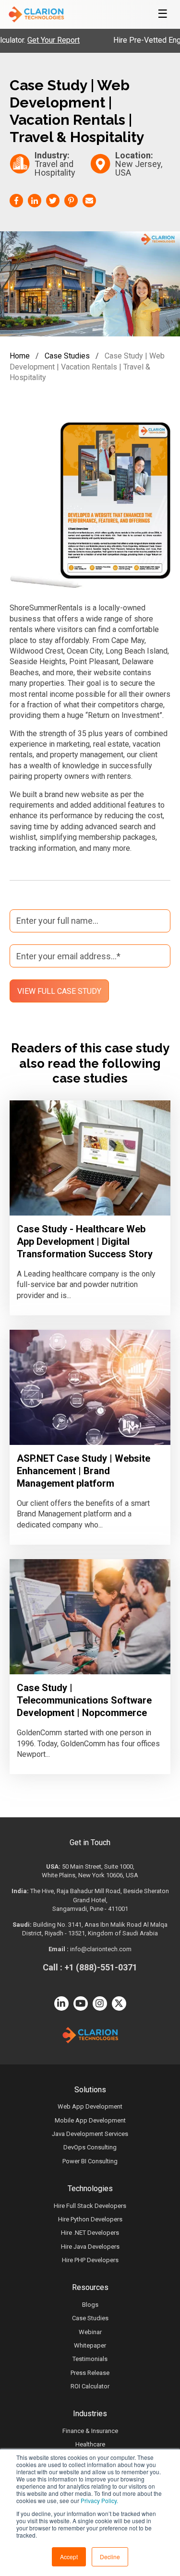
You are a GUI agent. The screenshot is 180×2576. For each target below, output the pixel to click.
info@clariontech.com (101, 1949)
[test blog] (90, 1158)
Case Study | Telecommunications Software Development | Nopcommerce (84, 1700)
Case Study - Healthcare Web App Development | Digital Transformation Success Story (85, 1241)
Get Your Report (33, 40)
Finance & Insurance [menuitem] (90, 2431)
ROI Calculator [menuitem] (90, 2386)
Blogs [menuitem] (90, 2305)
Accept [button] (69, 2557)
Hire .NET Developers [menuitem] (90, 2233)
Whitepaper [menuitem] (90, 2345)
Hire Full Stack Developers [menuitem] (90, 2206)
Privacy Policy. (99, 2500)
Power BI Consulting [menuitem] (90, 2161)
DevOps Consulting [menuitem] (90, 2147)
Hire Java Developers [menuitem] (90, 2247)
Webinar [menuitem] (90, 2332)
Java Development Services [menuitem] (90, 2134)
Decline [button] (110, 2557)
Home (20, 356)
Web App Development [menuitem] (90, 2106)
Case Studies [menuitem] (90, 2318)
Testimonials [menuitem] (90, 2359)
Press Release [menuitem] (90, 2373)
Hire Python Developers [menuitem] (90, 2219)
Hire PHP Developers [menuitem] (90, 2260)
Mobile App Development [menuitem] (90, 2120)
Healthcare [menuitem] (90, 2444)
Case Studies (67, 356)
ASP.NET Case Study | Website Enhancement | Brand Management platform (84, 1471)
